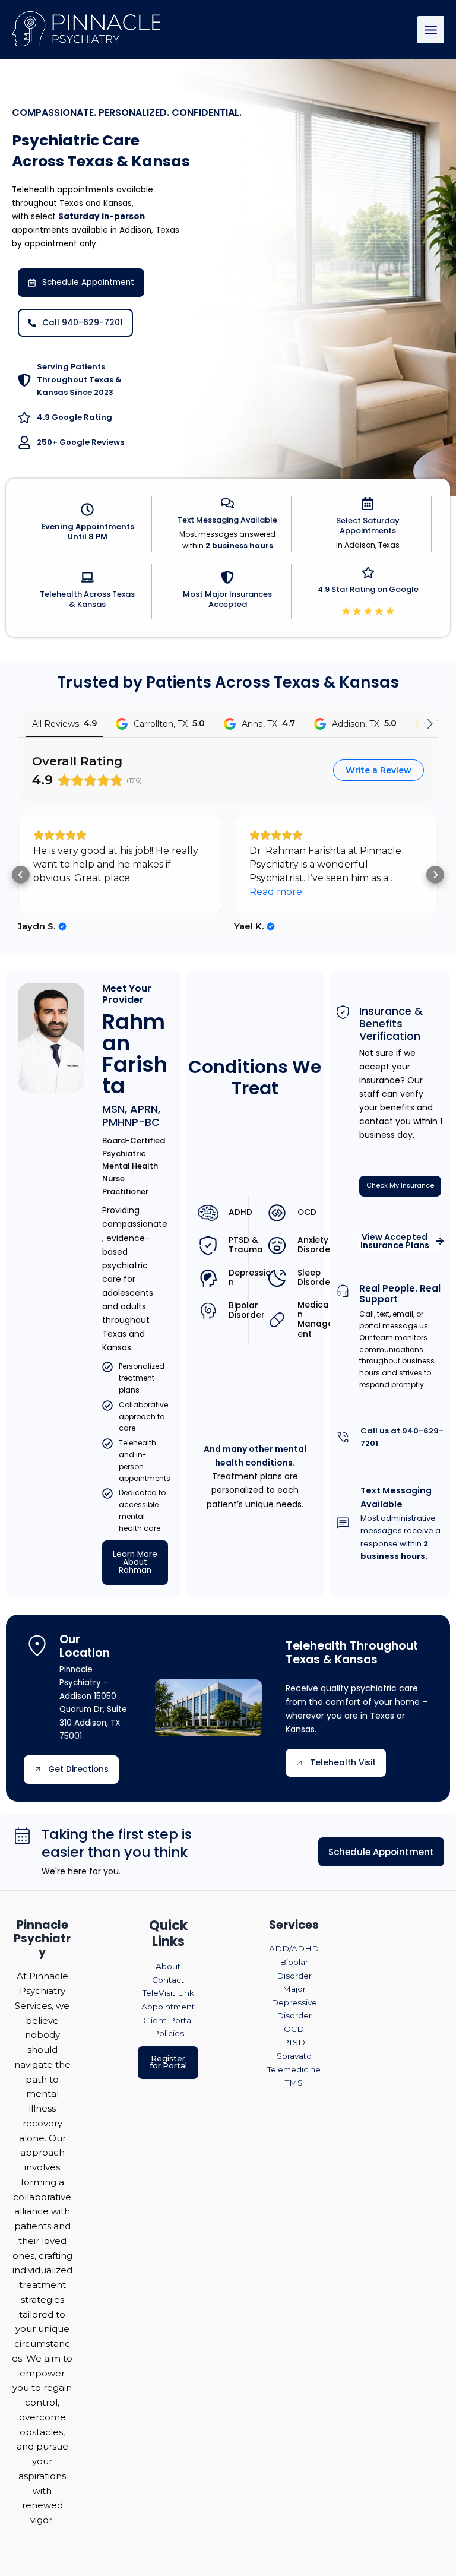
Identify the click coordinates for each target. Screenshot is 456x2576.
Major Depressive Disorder (294, 2002)
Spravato (294, 2056)
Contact (168, 1980)
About (168, 1966)
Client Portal (168, 2020)
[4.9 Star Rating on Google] (368, 572)
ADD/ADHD (294, 1948)
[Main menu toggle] (431, 30)
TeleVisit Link (168, 1993)
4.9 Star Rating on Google (368, 589)
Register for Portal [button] (168, 2062)
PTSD (294, 2042)
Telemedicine (294, 2069)
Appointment (168, 2007)
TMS (294, 2083)
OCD (294, 2029)
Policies (168, 2033)
